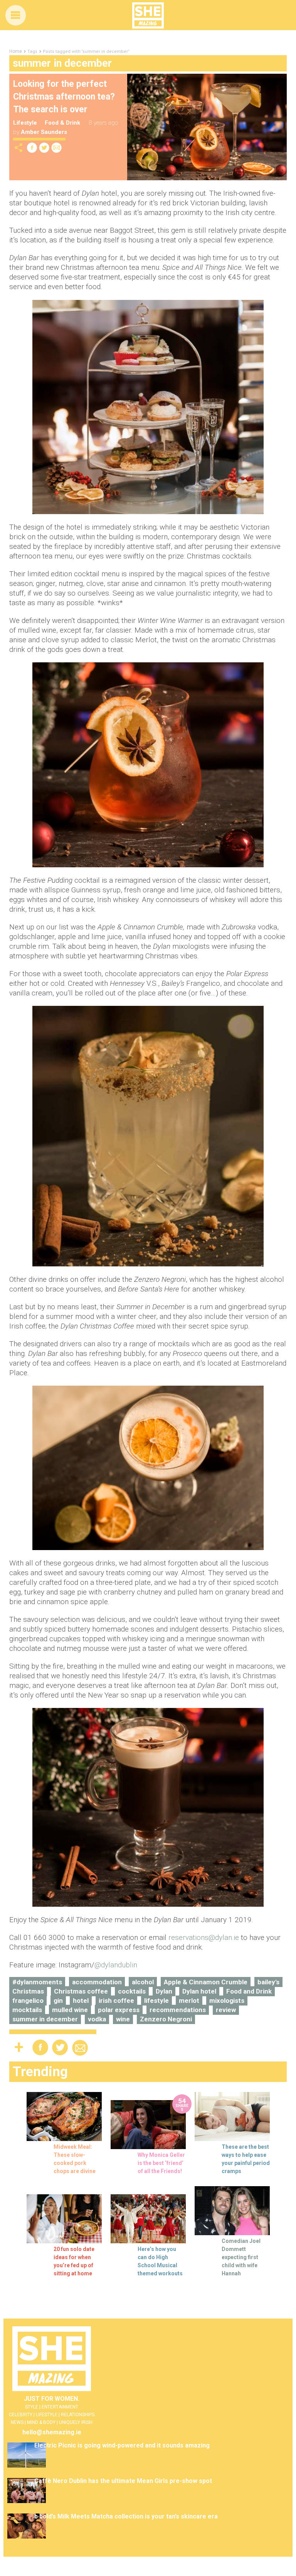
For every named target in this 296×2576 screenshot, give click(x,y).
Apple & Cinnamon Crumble (206, 1982)
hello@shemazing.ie (52, 2432)
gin (58, 2001)
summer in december (45, 2019)
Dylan (164, 1991)
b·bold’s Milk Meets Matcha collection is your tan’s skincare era (126, 2516)
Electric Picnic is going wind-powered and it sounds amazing (122, 2445)
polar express (119, 2010)
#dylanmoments (37, 1982)
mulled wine (70, 2010)
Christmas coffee (81, 1991)
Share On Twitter (44, 148)
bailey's (268, 1982)
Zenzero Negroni (166, 2019)
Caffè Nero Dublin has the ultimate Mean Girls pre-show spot (123, 2481)
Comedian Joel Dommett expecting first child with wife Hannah (241, 2257)
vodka (97, 2019)
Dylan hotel (199, 1991)
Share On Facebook (32, 148)
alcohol (143, 1982)
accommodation (97, 1982)
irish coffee (116, 2001)
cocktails (132, 1991)
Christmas (28, 1991)
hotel (81, 2001)
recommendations (178, 2010)
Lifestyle (25, 123)
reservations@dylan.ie (204, 1937)
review (226, 2010)
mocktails (27, 2010)
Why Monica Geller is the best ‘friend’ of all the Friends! (161, 2163)
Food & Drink (62, 123)
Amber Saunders (44, 132)
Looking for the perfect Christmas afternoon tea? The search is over (64, 97)
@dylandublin (116, 1965)
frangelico (28, 2001)
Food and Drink (249, 1991)
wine (123, 2019)
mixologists (227, 2001)
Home (16, 51)
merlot (189, 2001)
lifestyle (156, 2001)
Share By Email (57, 148)
